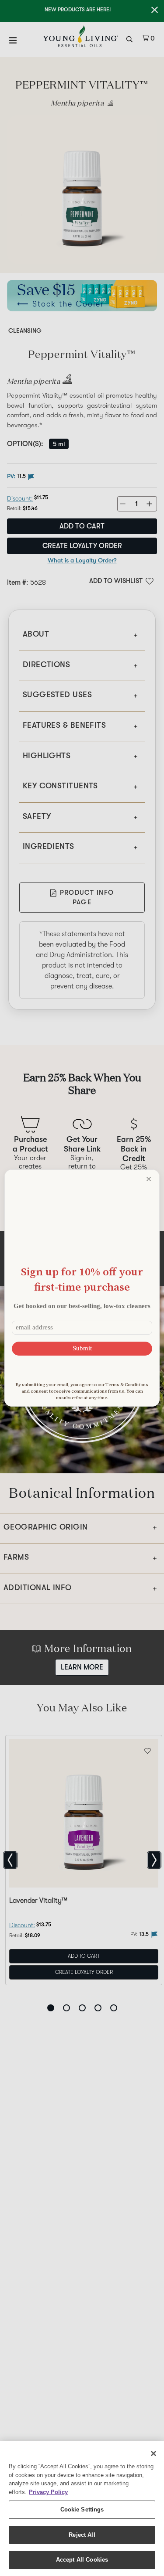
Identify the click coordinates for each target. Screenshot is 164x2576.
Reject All (82, 2535)
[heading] (82, 1279)
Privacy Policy (48, 2492)
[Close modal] (149, 1179)
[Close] (154, 2453)
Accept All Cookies (82, 2560)
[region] (82, 2509)
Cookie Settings (82, 2510)
